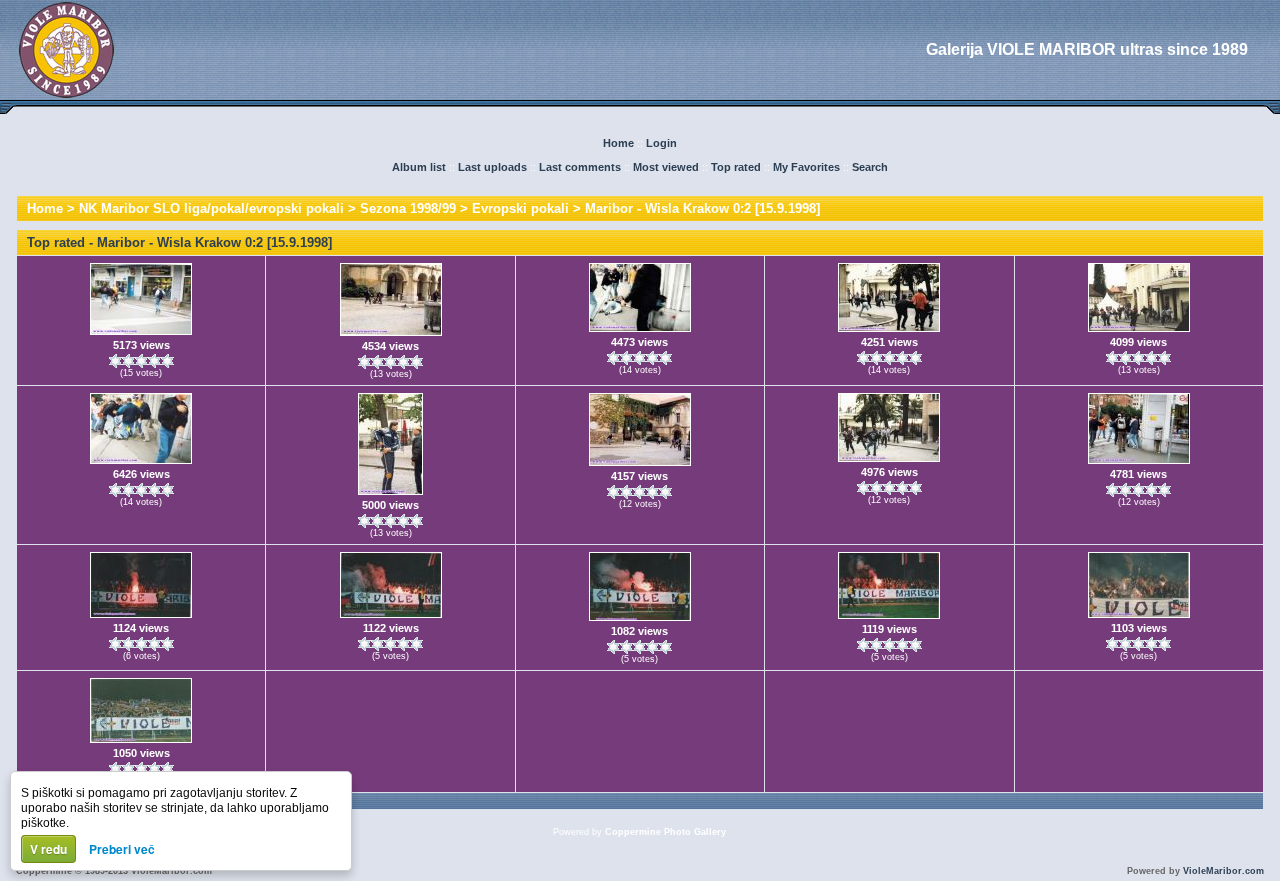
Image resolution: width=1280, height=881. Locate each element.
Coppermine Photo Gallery (665, 832)
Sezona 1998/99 (408, 208)
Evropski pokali (520, 208)
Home (618, 143)
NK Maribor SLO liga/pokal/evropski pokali (211, 208)
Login (661, 143)
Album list (419, 167)
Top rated (736, 167)
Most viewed (666, 167)
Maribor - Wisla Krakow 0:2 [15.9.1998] (702, 208)
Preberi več (122, 849)
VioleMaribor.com (1223, 871)
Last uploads (492, 167)
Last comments (580, 167)
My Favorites (806, 167)
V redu (48, 849)
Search (870, 167)
